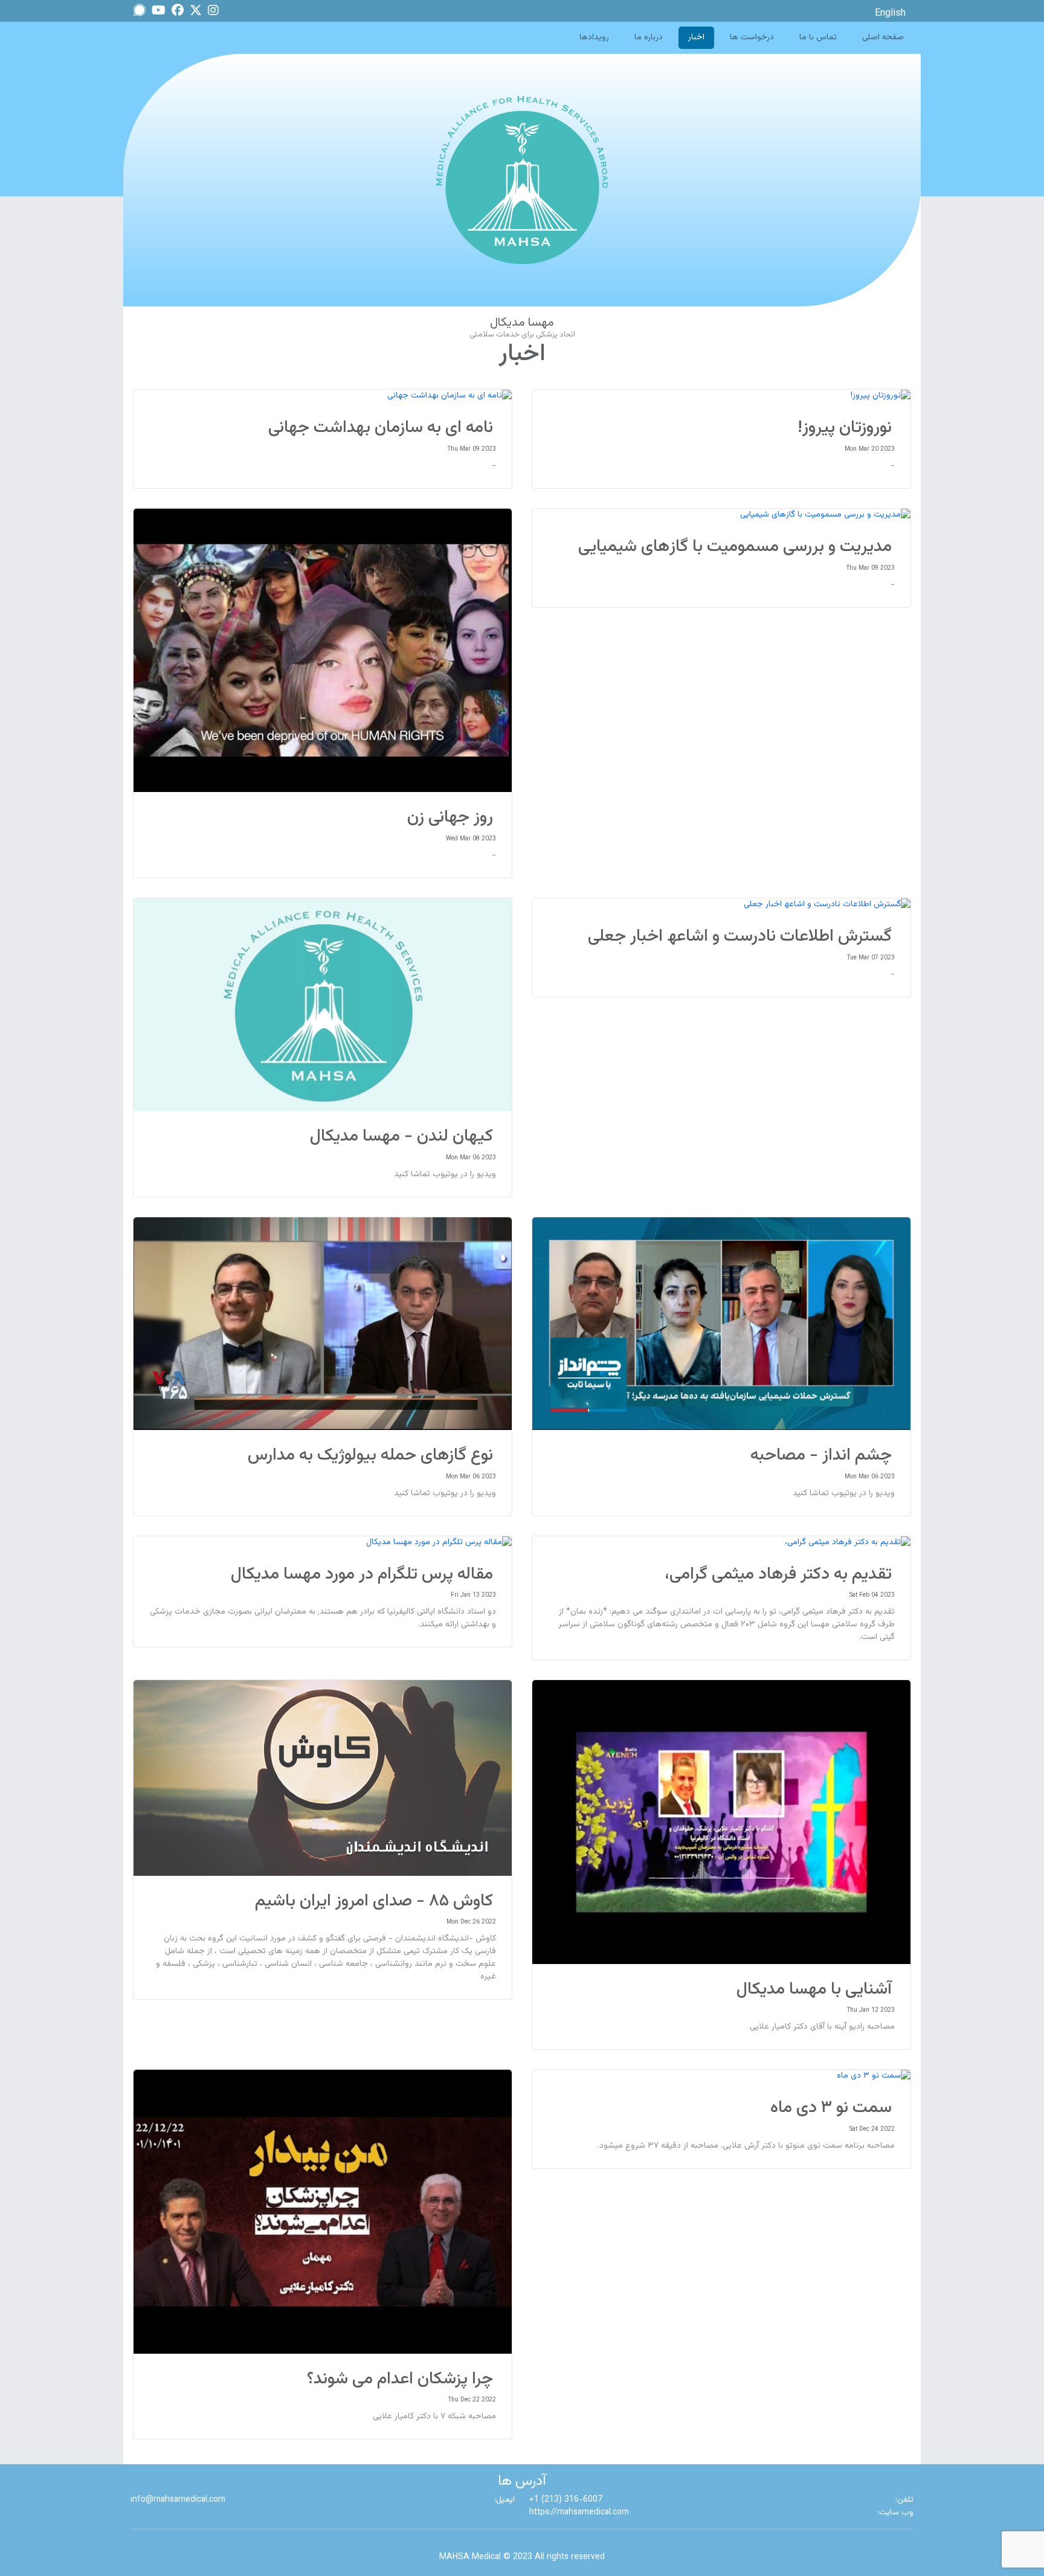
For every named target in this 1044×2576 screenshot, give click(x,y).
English (890, 14)
